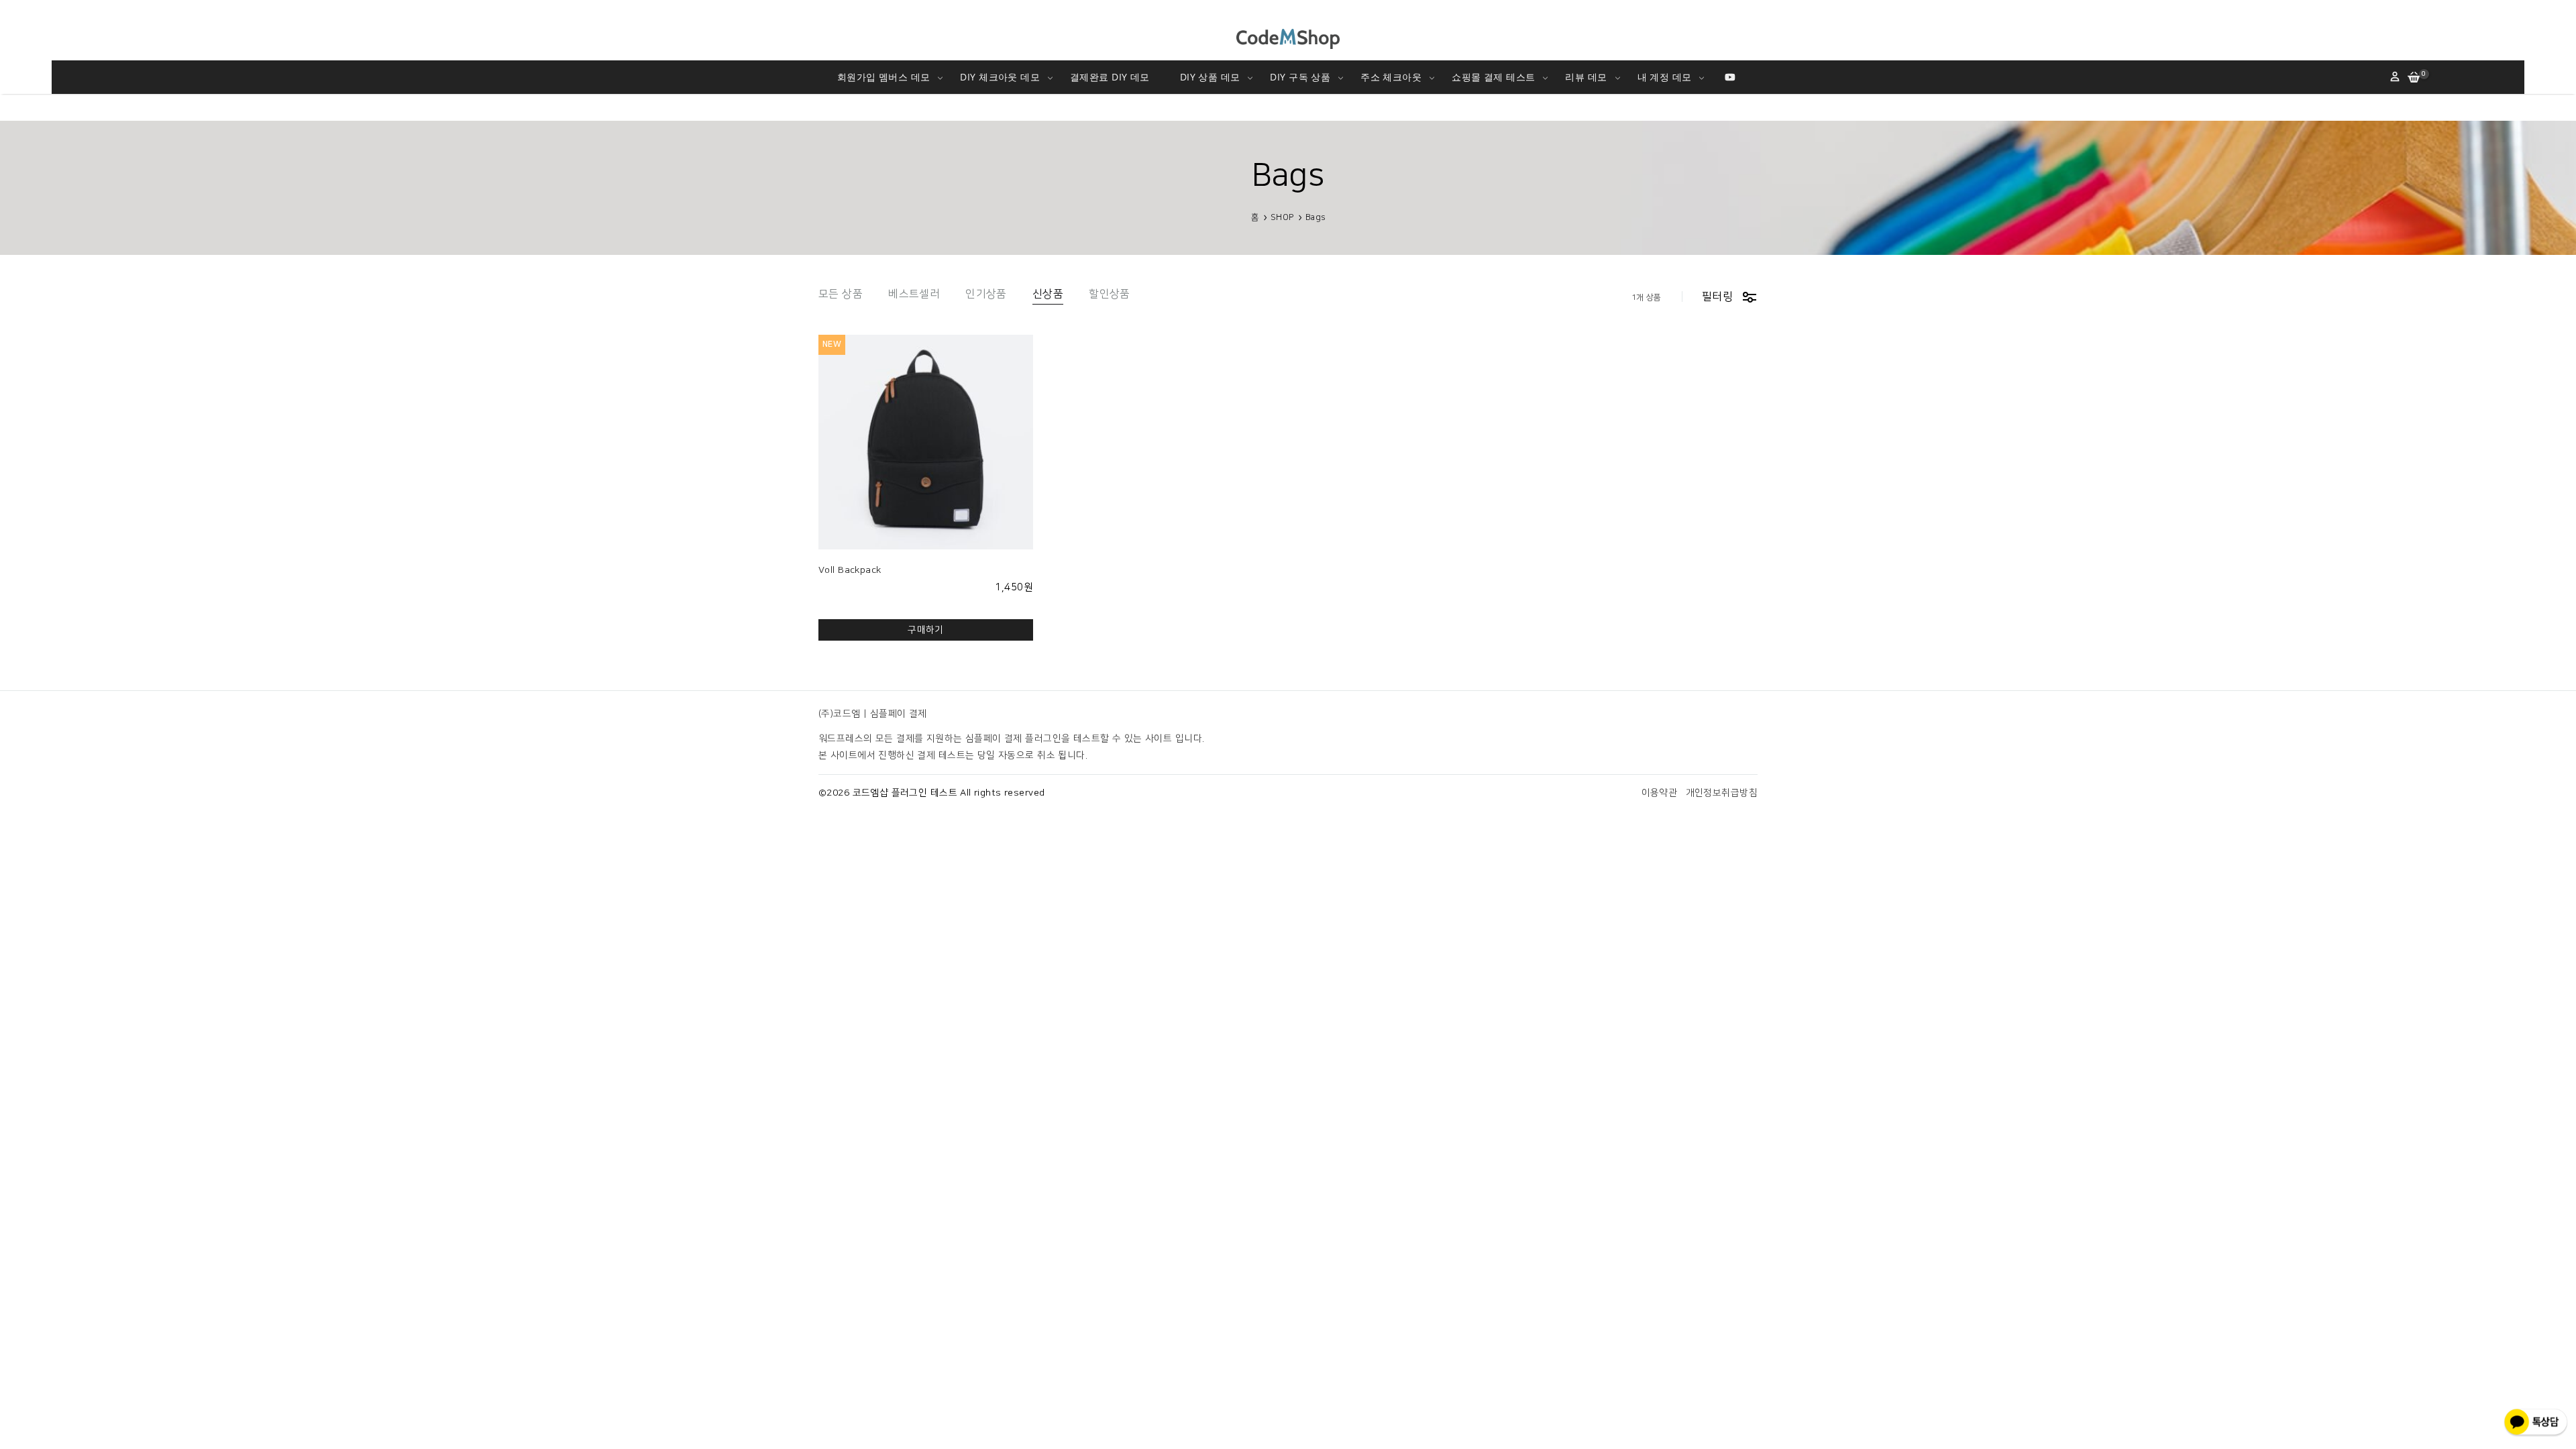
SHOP (1282, 217)
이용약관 (1660, 793)
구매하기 (926, 630)
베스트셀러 (914, 294)
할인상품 (1110, 294)
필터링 (1717, 297)
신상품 (1048, 294)
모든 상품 (841, 294)
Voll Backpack (850, 570)
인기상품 (986, 294)
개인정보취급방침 (1722, 793)
